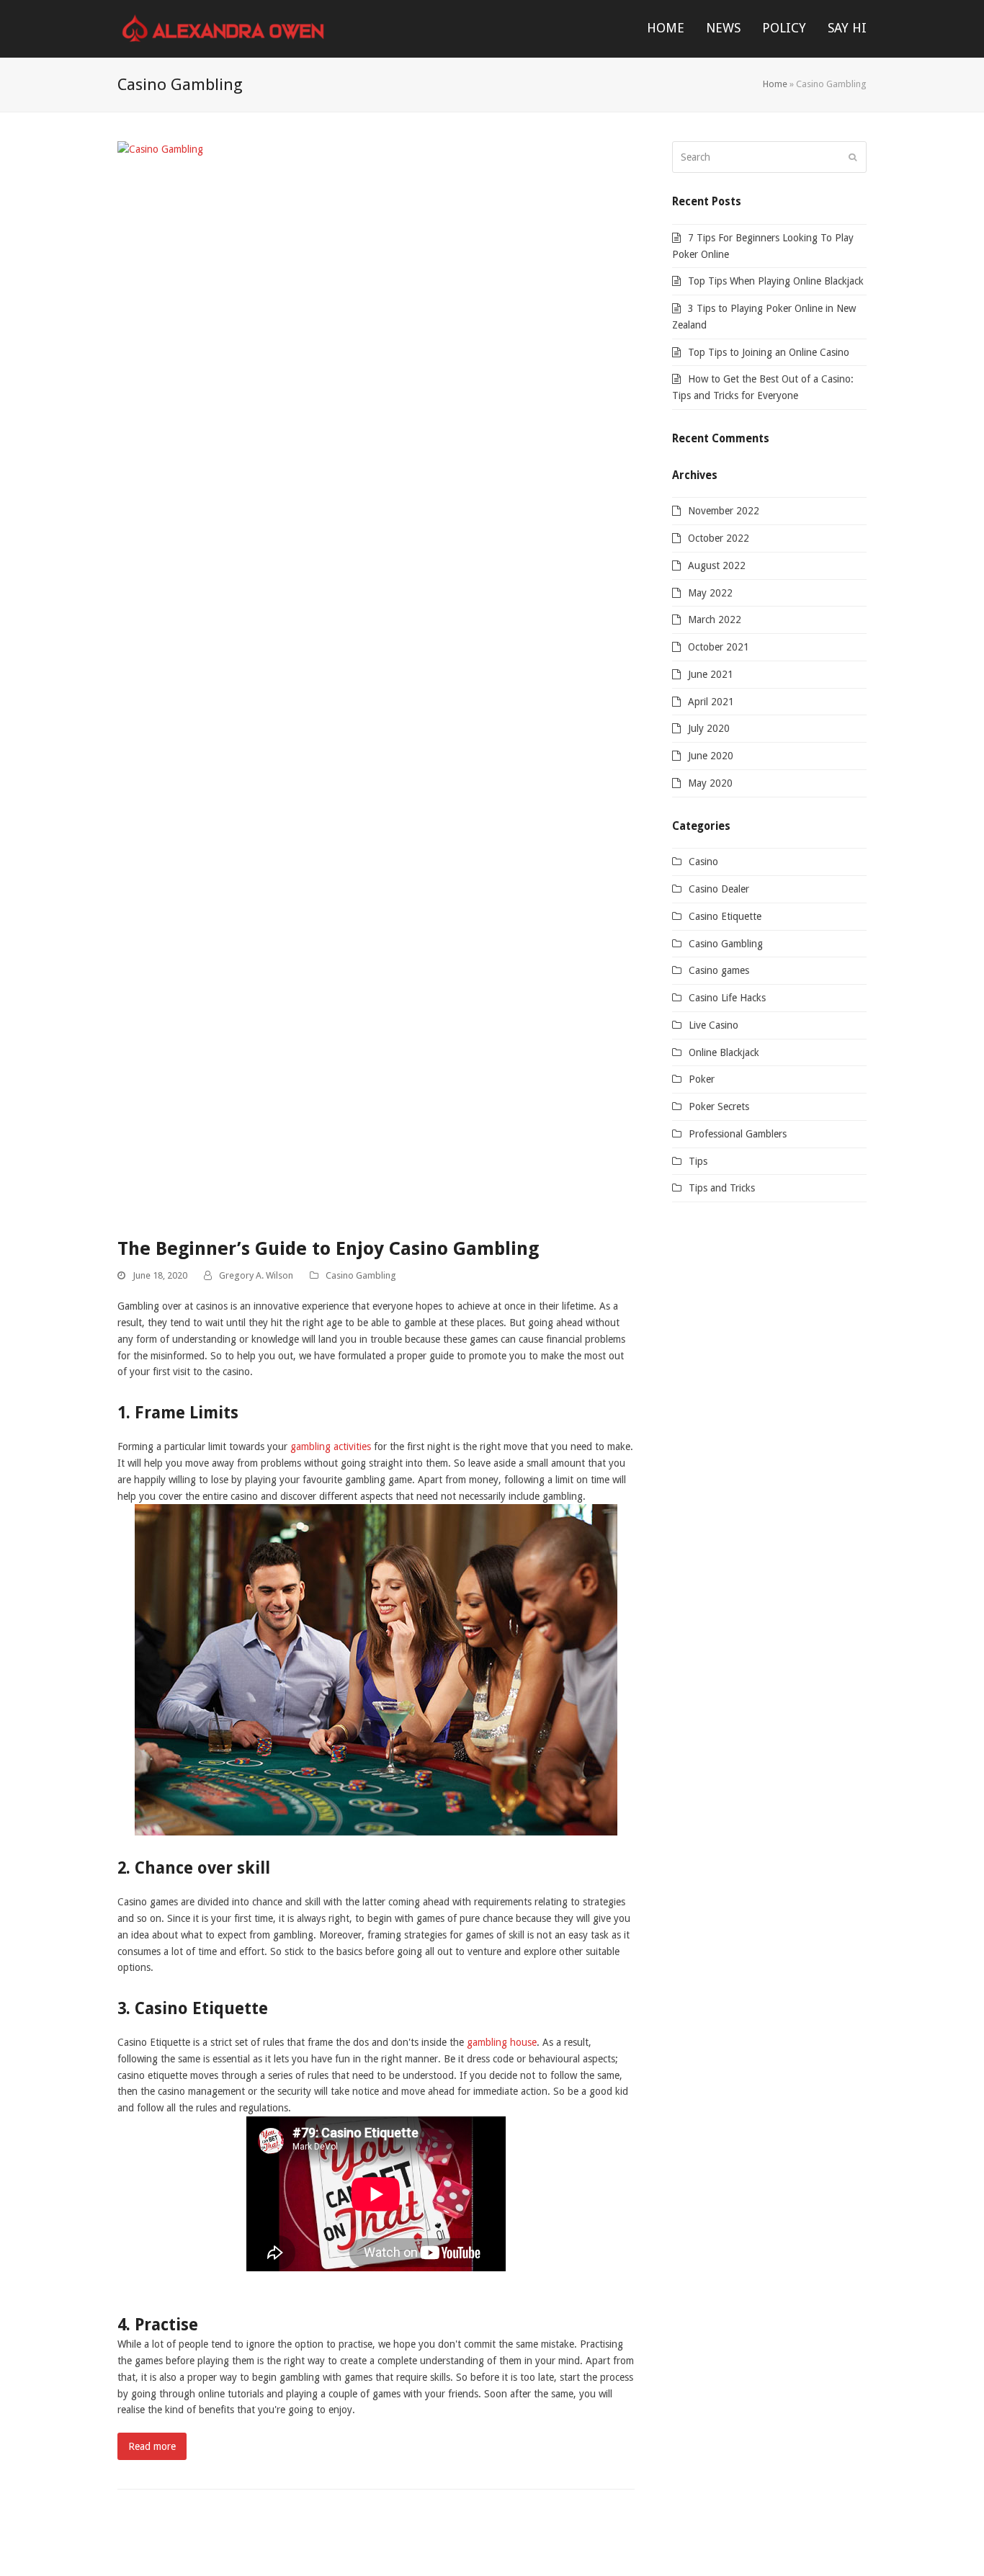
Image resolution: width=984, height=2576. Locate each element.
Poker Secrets (719, 1106)
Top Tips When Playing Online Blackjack (776, 281)
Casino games (719, 970)
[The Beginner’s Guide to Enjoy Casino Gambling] (376, 681)
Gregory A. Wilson (256, 1275)
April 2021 (711, 702)
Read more (152, 2446)
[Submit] (853, 157)
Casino (703, 862)
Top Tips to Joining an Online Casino (769, 352)
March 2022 (715, 620)
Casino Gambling (361, 1275)
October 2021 (719, 647)
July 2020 (709, 728)
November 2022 (724, 511)
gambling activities (331, 1446)
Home (775, 84)
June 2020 (711, 756)
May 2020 (710, 783)
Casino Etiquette (725, 916)
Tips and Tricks (722, 1188)
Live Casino (714, 1025)
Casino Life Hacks (727, 998)
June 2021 (711, 674)
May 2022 (710, 593)
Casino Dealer (719, 889)
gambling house (502, 2042)
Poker (702, 1079)
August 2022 (717, 565)
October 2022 (719, 538)
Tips (698, 1161)
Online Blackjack (724, 1052)
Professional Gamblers (738, 1134)
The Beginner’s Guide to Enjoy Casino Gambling (328, 1248)
